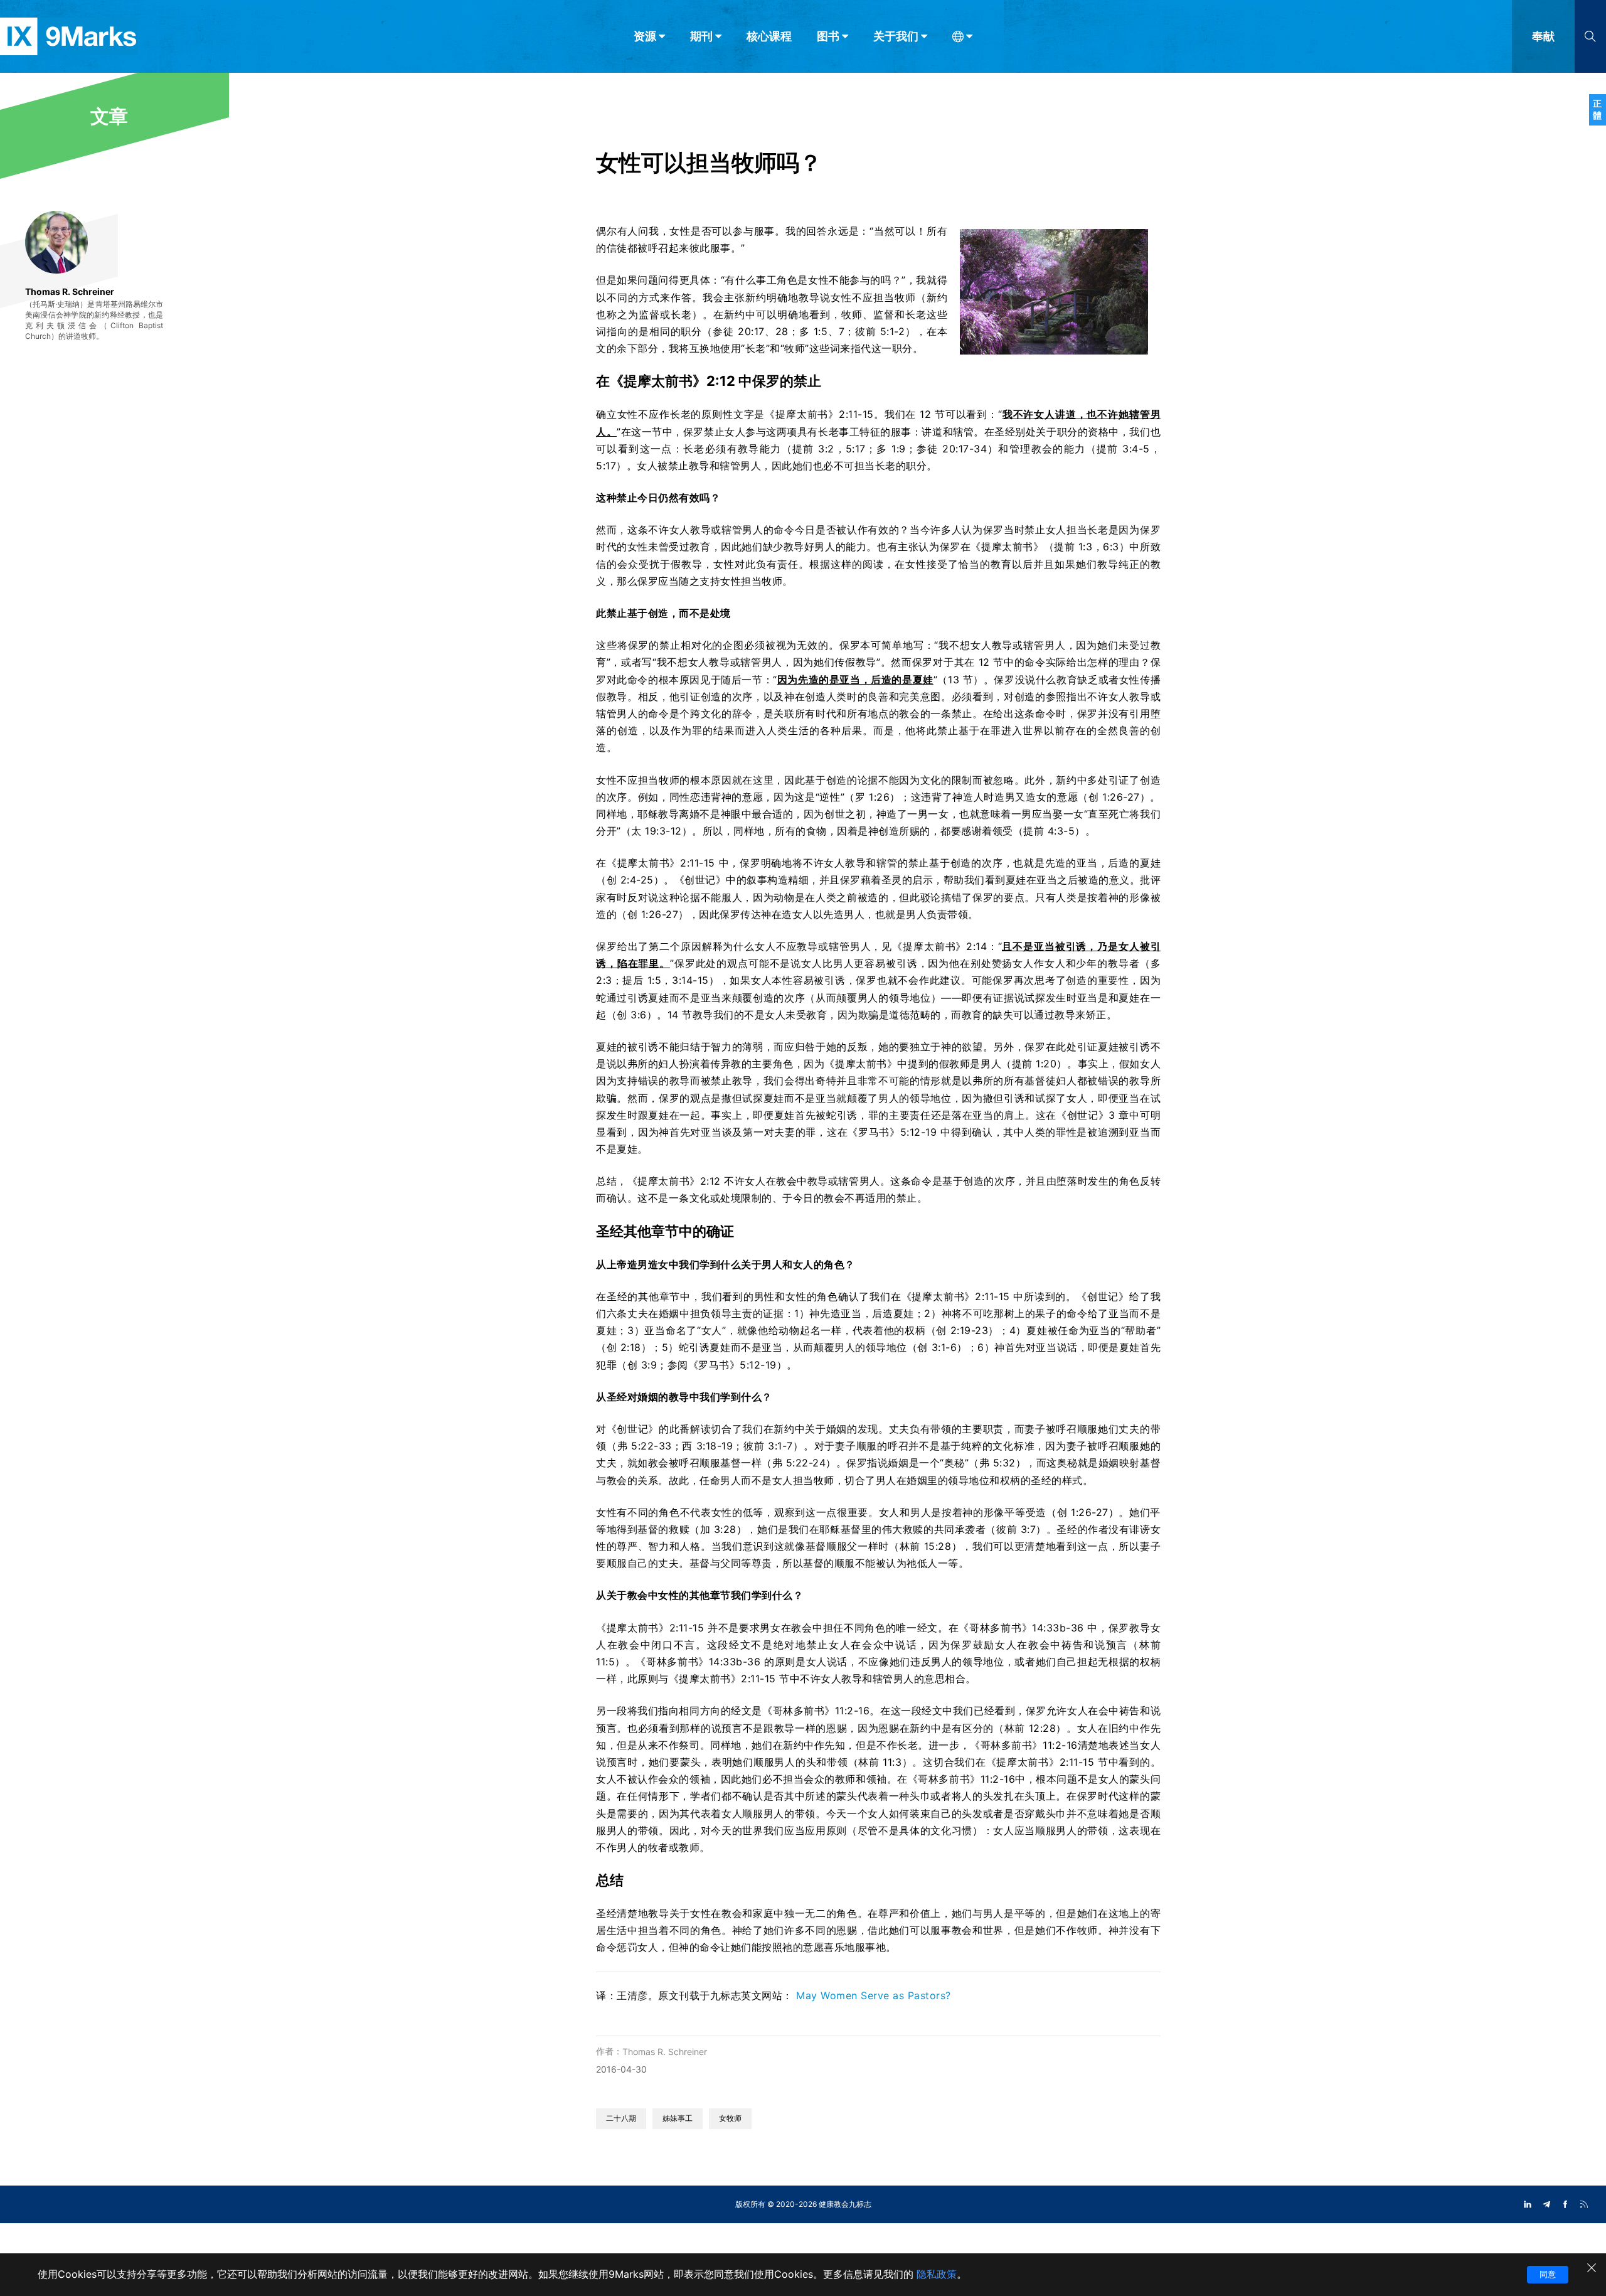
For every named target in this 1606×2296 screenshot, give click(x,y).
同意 (1548, 2274)
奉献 (1543, 36)
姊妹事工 (678, 2118)
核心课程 (769, 36)
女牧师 (730, 2118)
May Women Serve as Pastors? (874, 1995)
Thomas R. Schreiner (665, 2052)
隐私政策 (937, 2274)
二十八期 (621, 2118)
